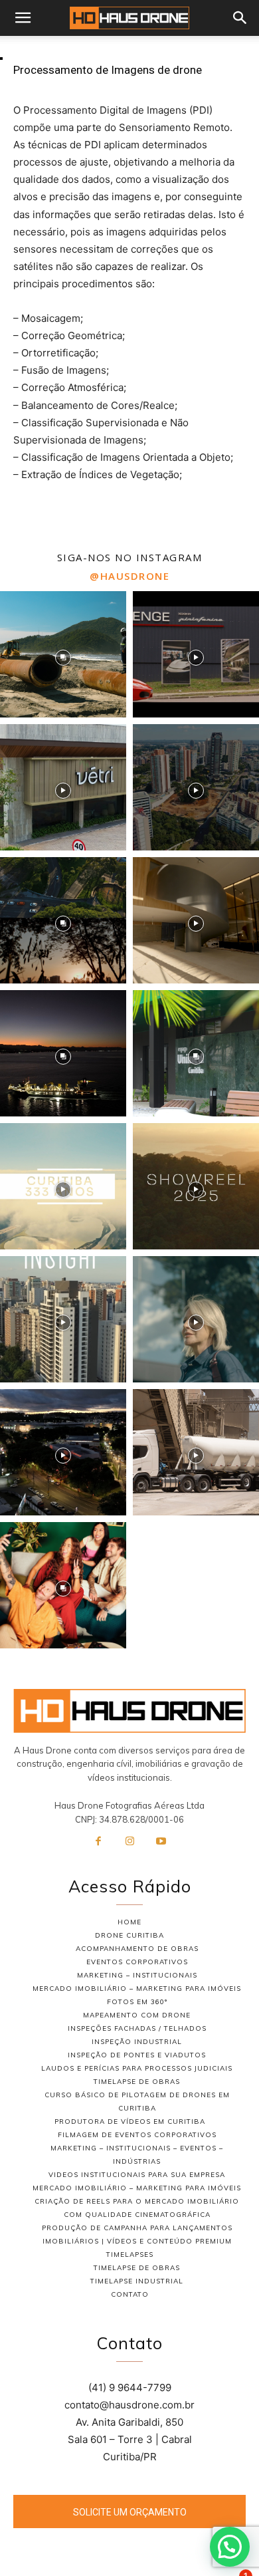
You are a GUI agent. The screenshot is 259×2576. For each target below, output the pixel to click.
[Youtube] (161, 1842)
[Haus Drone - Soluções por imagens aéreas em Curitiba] (129, 1711)
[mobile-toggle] (23, 18)
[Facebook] (98, 1842)
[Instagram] (129, 1842)
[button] (240, 18)
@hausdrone (129, 576)
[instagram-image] (63, 654)
